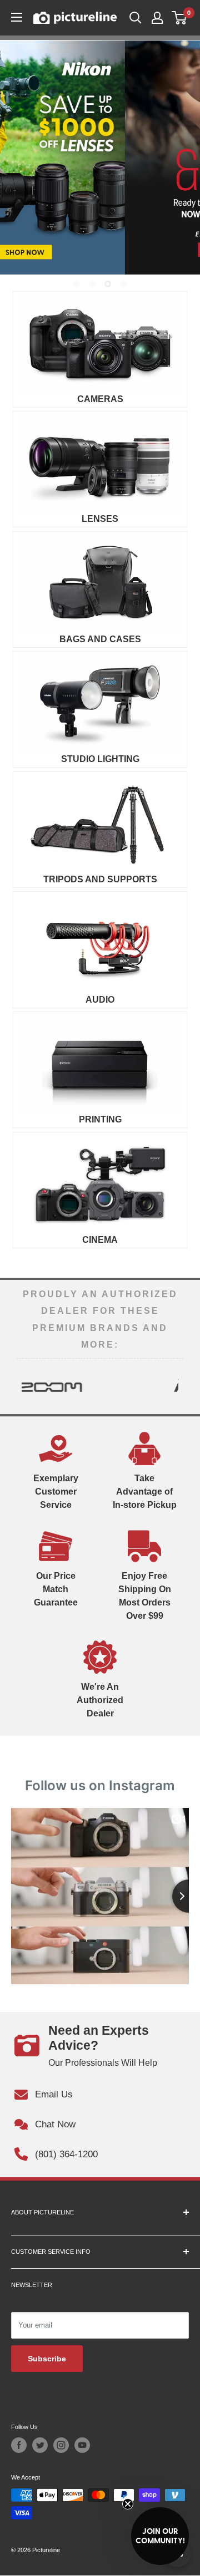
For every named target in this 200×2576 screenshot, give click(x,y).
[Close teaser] (128, 2504)
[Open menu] (17, 17)
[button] (160, 2536)
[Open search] (136, 18)
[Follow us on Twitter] (40, 2445)
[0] (180, 18)
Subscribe (47, 2359)
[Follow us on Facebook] (19, 2445)
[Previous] (26, 1386)
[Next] (174, 1386)
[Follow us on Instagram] (61, 2445)
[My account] (157, 18)
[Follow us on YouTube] (82, 2445)
